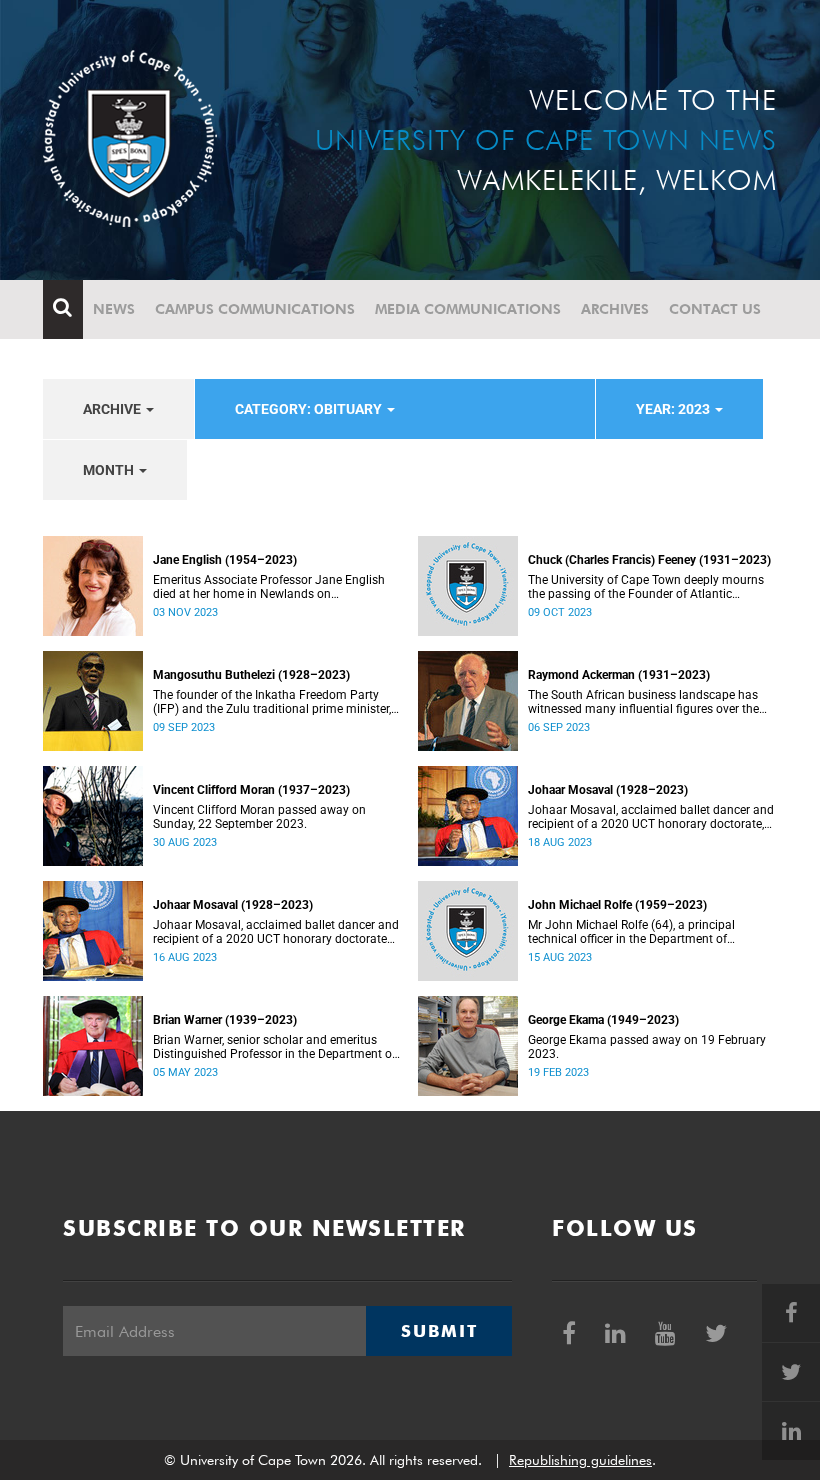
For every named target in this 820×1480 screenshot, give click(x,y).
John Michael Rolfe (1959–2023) (617, 905)
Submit (439, 1331)
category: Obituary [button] (310, 409)
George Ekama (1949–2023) (603, 1020)
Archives (615, 309)
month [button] (110, 470)
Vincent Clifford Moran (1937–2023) (251, 790)
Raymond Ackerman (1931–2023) (619, 675)
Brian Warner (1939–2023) (225, 1020)
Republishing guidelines (580, 1460)
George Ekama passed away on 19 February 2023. (647, 1047)
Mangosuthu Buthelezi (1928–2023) (251, 675)
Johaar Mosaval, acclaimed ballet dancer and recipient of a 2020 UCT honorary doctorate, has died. (651, 817)
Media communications (468, 309)
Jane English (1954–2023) (225, 560)
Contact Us (715, 309)
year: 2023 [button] (674, 409)
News (114, 309)
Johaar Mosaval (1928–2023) (608, 790)
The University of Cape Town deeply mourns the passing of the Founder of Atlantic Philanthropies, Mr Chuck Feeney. (646, 587)
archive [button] (113, 409)
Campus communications (255, 309)
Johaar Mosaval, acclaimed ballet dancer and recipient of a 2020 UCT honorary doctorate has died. (276, 932)
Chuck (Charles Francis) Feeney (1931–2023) (649, 560)
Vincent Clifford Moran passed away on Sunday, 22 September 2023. (259, 817)
